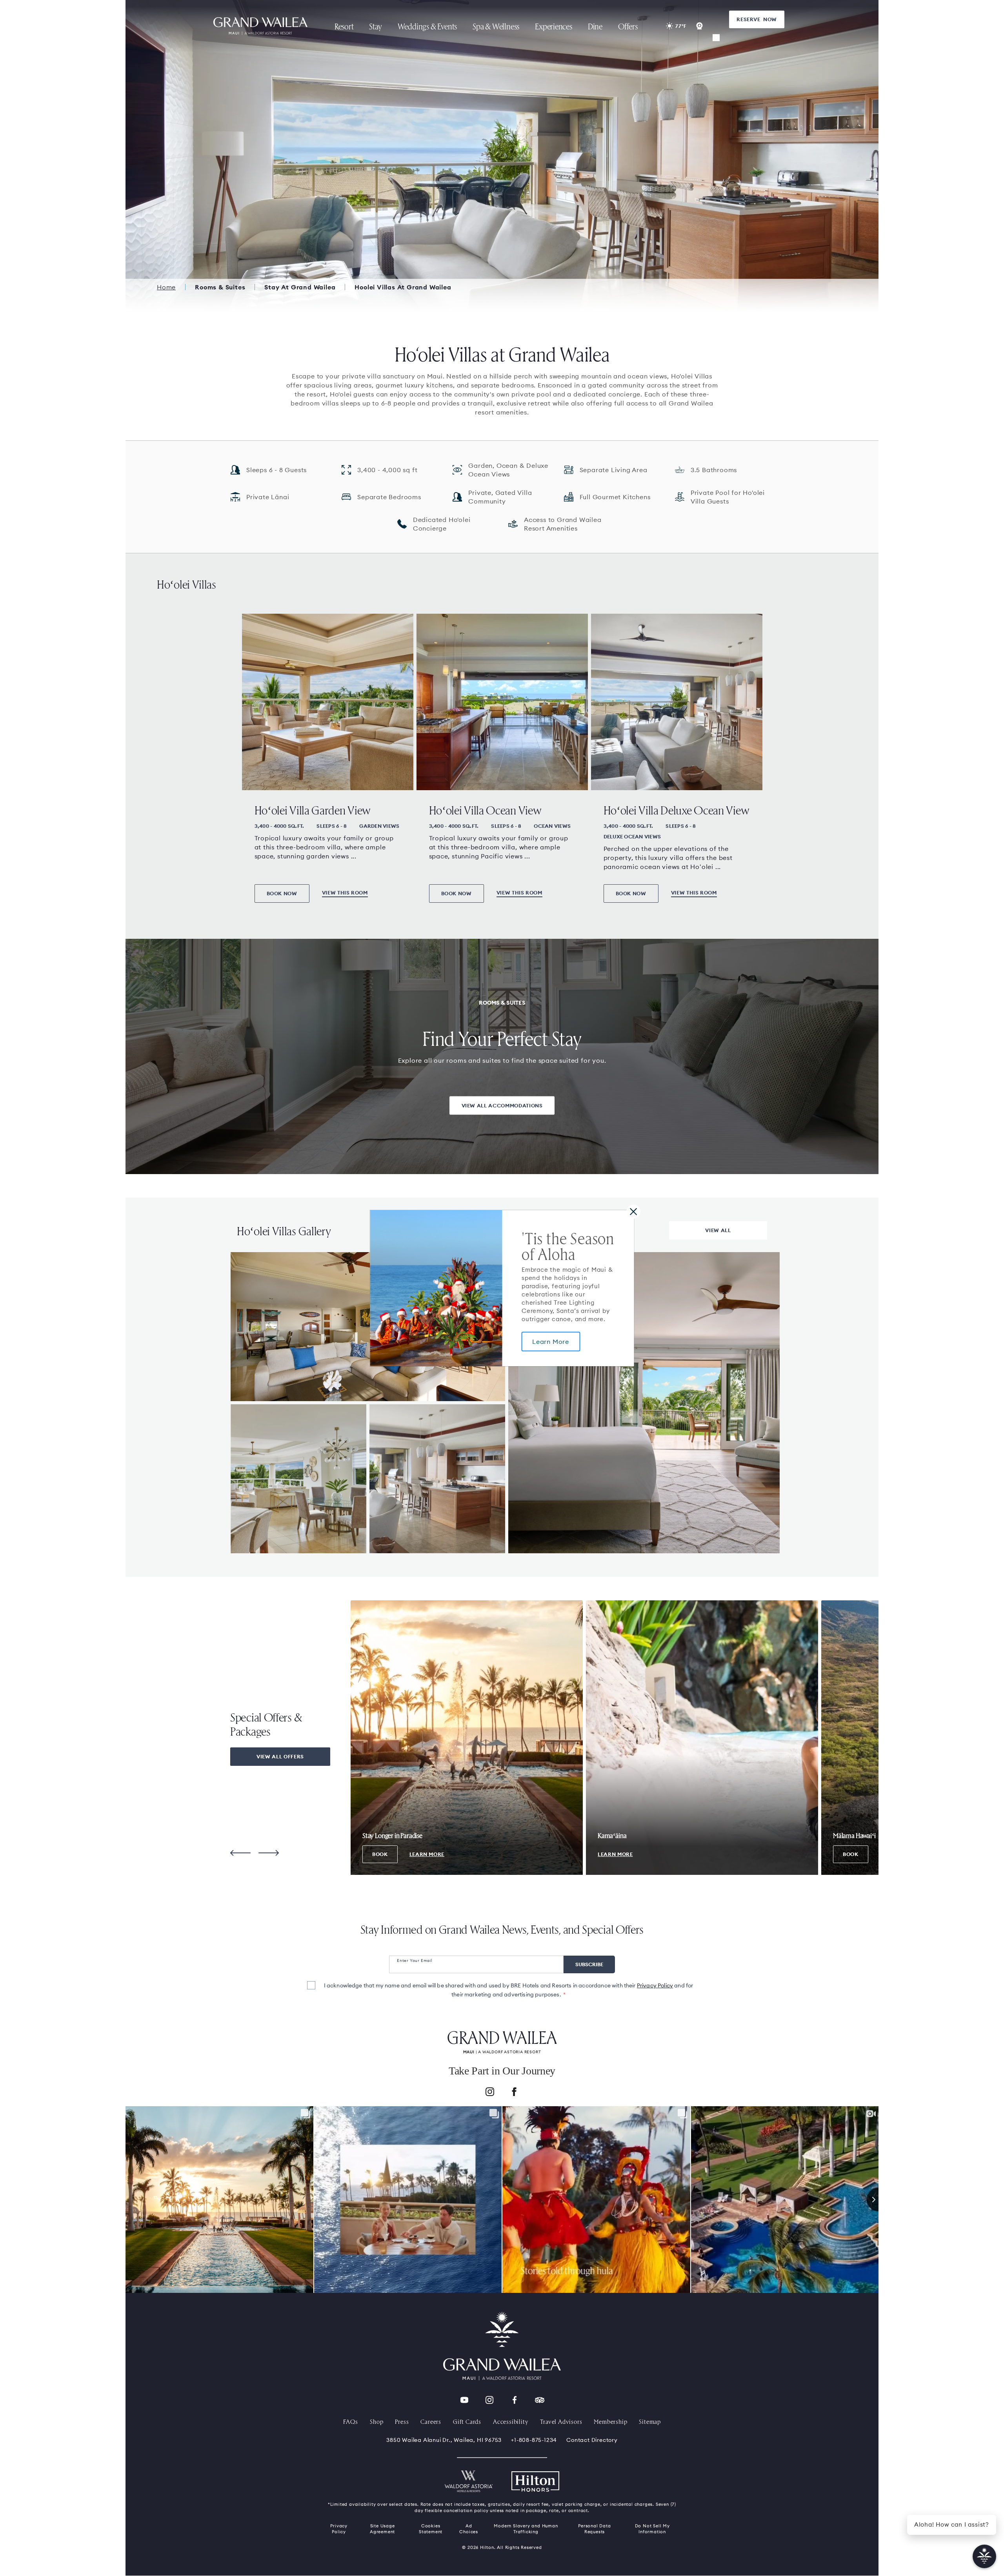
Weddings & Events (427, 26)
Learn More (551, 1342)
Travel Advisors (561, 2421)
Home (166, 287)
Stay (375, 26)
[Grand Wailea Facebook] (515, 2400)
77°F (681, 26)
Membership (610, 2421)
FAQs (351, 2421)
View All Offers (280, 1756)
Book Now (282, 893)
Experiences (554, 26)
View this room (345, 893)
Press (402, 2421)
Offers (628, 26)
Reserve (757, 19)
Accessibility (511, 2421)
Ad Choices (469, 2529)
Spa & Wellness (496, 26)
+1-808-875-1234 (534, 2440)
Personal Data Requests (594, 2529)
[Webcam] (700, 26)
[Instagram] (490, 2093)
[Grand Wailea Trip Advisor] (540, 2400)
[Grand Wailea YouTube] (464, 2400)
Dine (595, 26)
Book (380, 1854)
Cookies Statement (431, 2529)
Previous (240, 1853)
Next (269, 1853)
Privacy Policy (655, 1985)
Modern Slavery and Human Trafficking (526, 2529)
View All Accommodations (502, 1105)
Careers (431, 2421)
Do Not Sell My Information (652, 2529)
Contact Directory (592, 2440)
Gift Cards (467, 2421)
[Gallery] (716, 38)
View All (718, 1230)
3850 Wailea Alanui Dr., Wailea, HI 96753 (444, 2440)
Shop (376, 2421)
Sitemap (650, 2421)
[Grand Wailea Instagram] (489, 2400)
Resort (344, 26)
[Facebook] (514, 2093)
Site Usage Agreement (382, 2529)
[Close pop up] (633, 1211)
